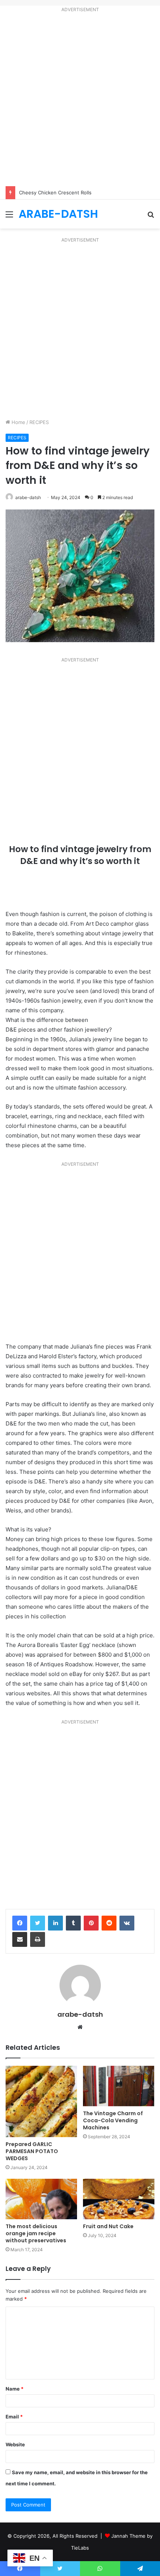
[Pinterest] (91, 1923)
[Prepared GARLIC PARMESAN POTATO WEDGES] (41, 2101)
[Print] (38, 1939)
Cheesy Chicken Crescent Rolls (55, 192)
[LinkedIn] (55, 1923)
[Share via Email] (20, 1939)
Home (18, 422)
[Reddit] (109, 1923)
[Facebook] (20, 1923)
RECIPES (39, 422)
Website (15, 2444)
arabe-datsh (28, 497)
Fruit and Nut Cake (108, 2226)
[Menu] (9, 217)
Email (14, 2417)
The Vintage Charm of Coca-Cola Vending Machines (113, 2120)
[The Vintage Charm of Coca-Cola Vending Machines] (119, 2086)
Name (15, 2389)
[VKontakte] (127, 1923)
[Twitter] (38, 1923)
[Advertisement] (80, 101)
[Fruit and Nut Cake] (119, 2199)
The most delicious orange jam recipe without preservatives (36, 2233)
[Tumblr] (73, 1923)
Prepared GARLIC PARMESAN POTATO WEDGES (32, 2151)
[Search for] (151, 217)
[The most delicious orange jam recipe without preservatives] (41, 2199)
